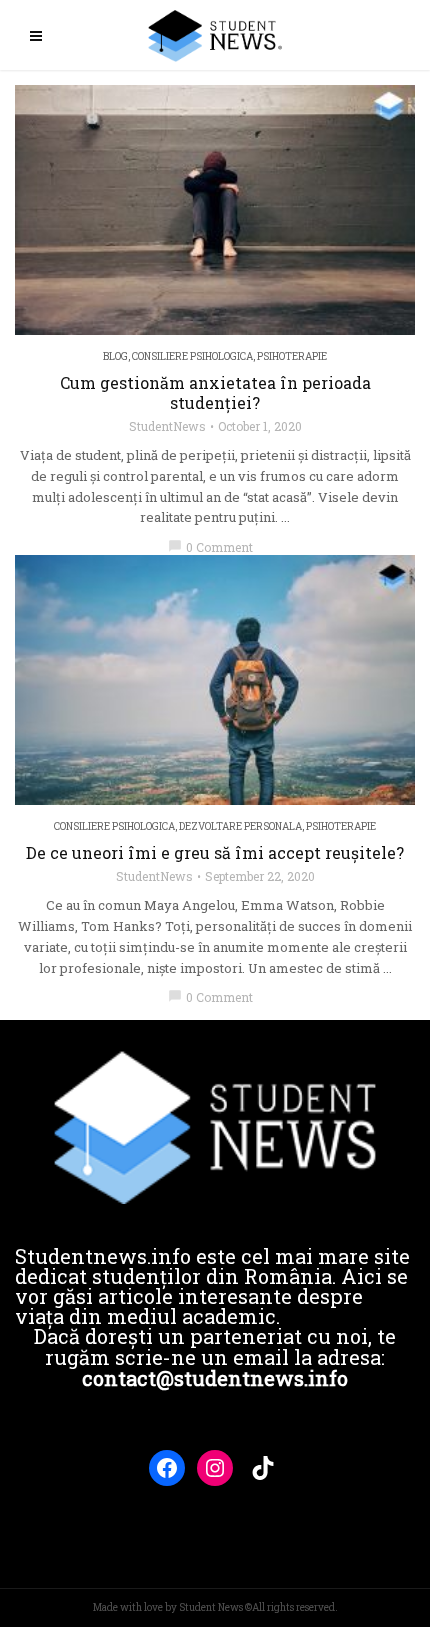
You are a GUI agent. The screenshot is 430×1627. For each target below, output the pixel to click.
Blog (115, 356)
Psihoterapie (292, 356)
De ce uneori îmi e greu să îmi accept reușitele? (215, 853)
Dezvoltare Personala (240, 826)
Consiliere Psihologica (192, 356)
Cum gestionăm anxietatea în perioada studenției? (215, 393)
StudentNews (167, 426)
